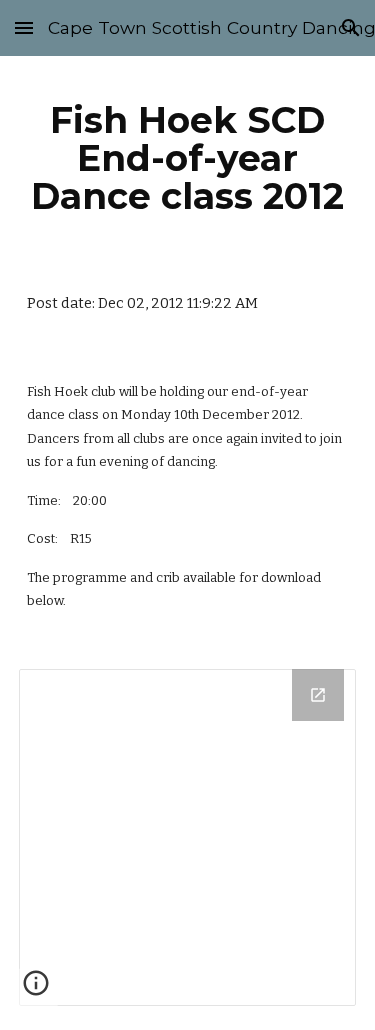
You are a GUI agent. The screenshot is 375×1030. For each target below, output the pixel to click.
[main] (188, 158)
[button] (24, 27)
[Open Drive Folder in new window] (318, 695)
